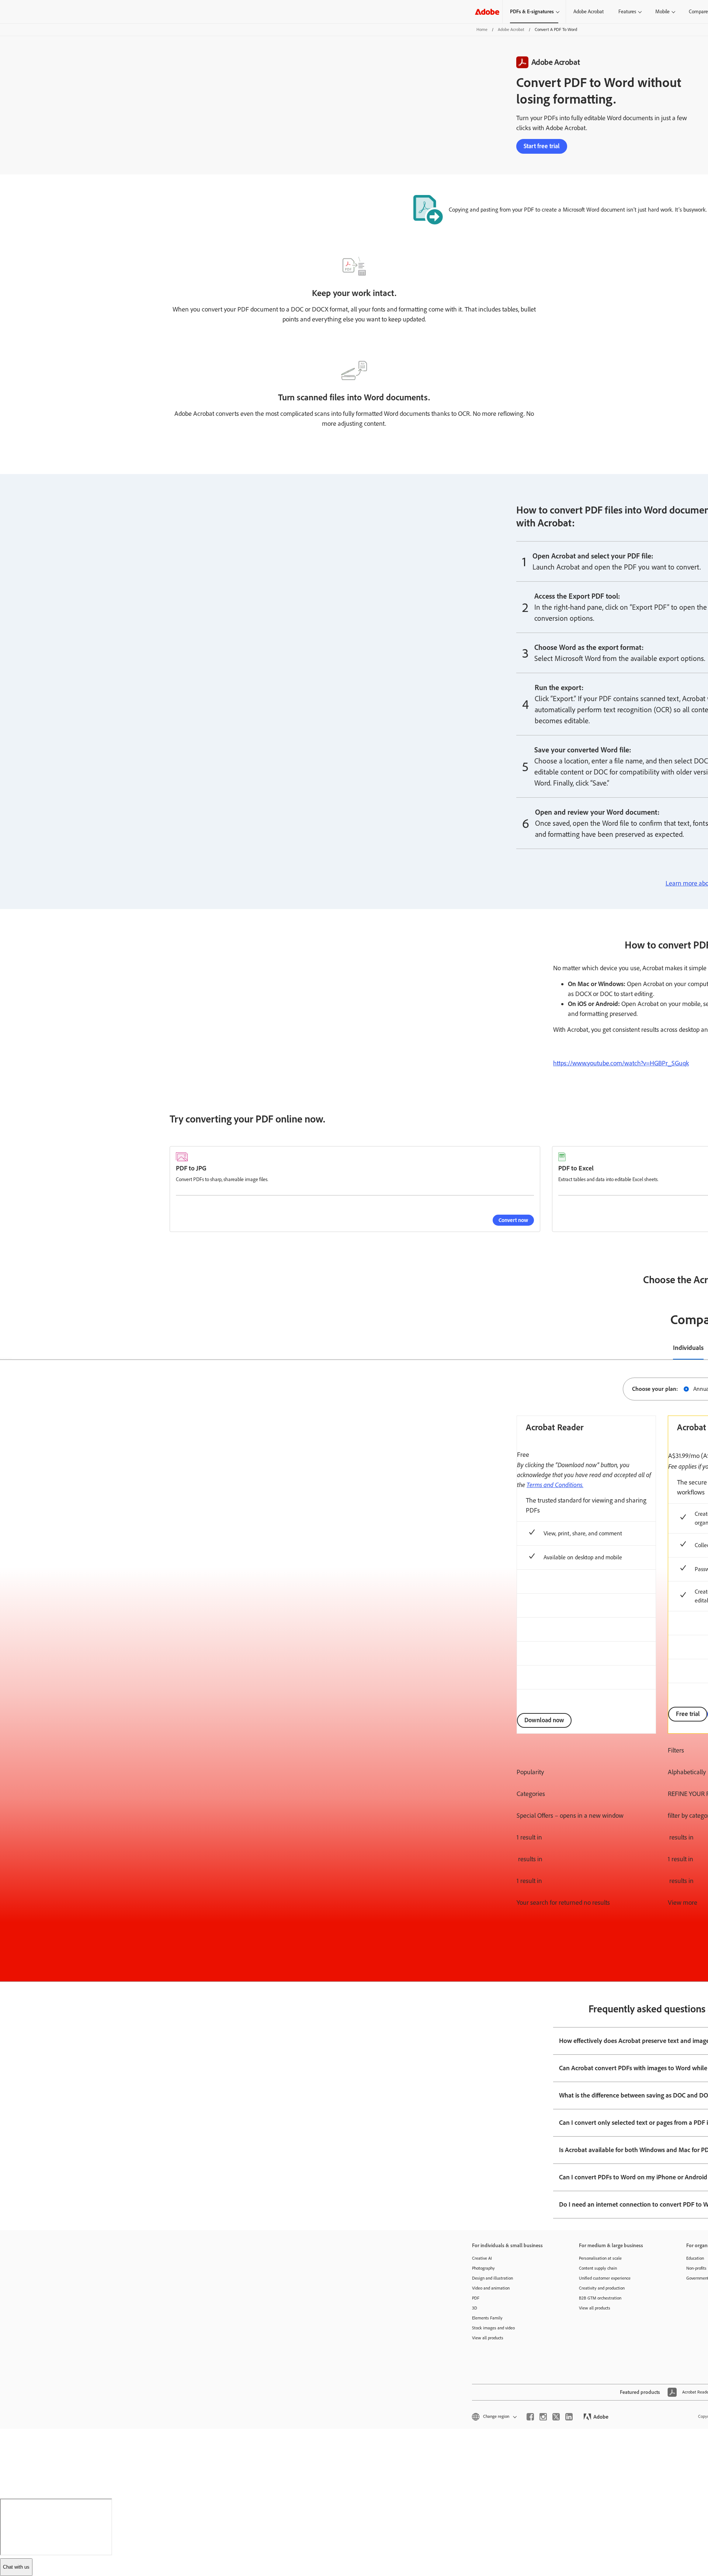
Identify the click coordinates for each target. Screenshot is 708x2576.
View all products (488, 2338)
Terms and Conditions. (555, 1484)
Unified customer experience (605, 2278)
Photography (483, 2268)
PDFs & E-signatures (532, 12)
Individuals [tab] (688, 1348)
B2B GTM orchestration (600, 2298)
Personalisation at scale (600, 2258)
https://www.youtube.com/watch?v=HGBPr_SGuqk (621, 1063)
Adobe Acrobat (589, 12)
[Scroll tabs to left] (6, 1348)
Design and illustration (492, 2278)
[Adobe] (487, 12)
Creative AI (482, 2258)
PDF (476, 2298)
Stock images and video (493, 2328)
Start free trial (542, 146)
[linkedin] (569, 2417)
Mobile (662, 12)
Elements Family (487, 2318)
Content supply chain (598, 2268)
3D (475, 2308)
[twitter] (556, 2417)
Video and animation (491, 2288)
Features (627, 12)
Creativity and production (602, 2288)
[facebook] (530, 2417)
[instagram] (543, 2417)
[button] (494, 2417)
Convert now (513, 1220)
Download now (544, 1720)
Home (482, 29)
